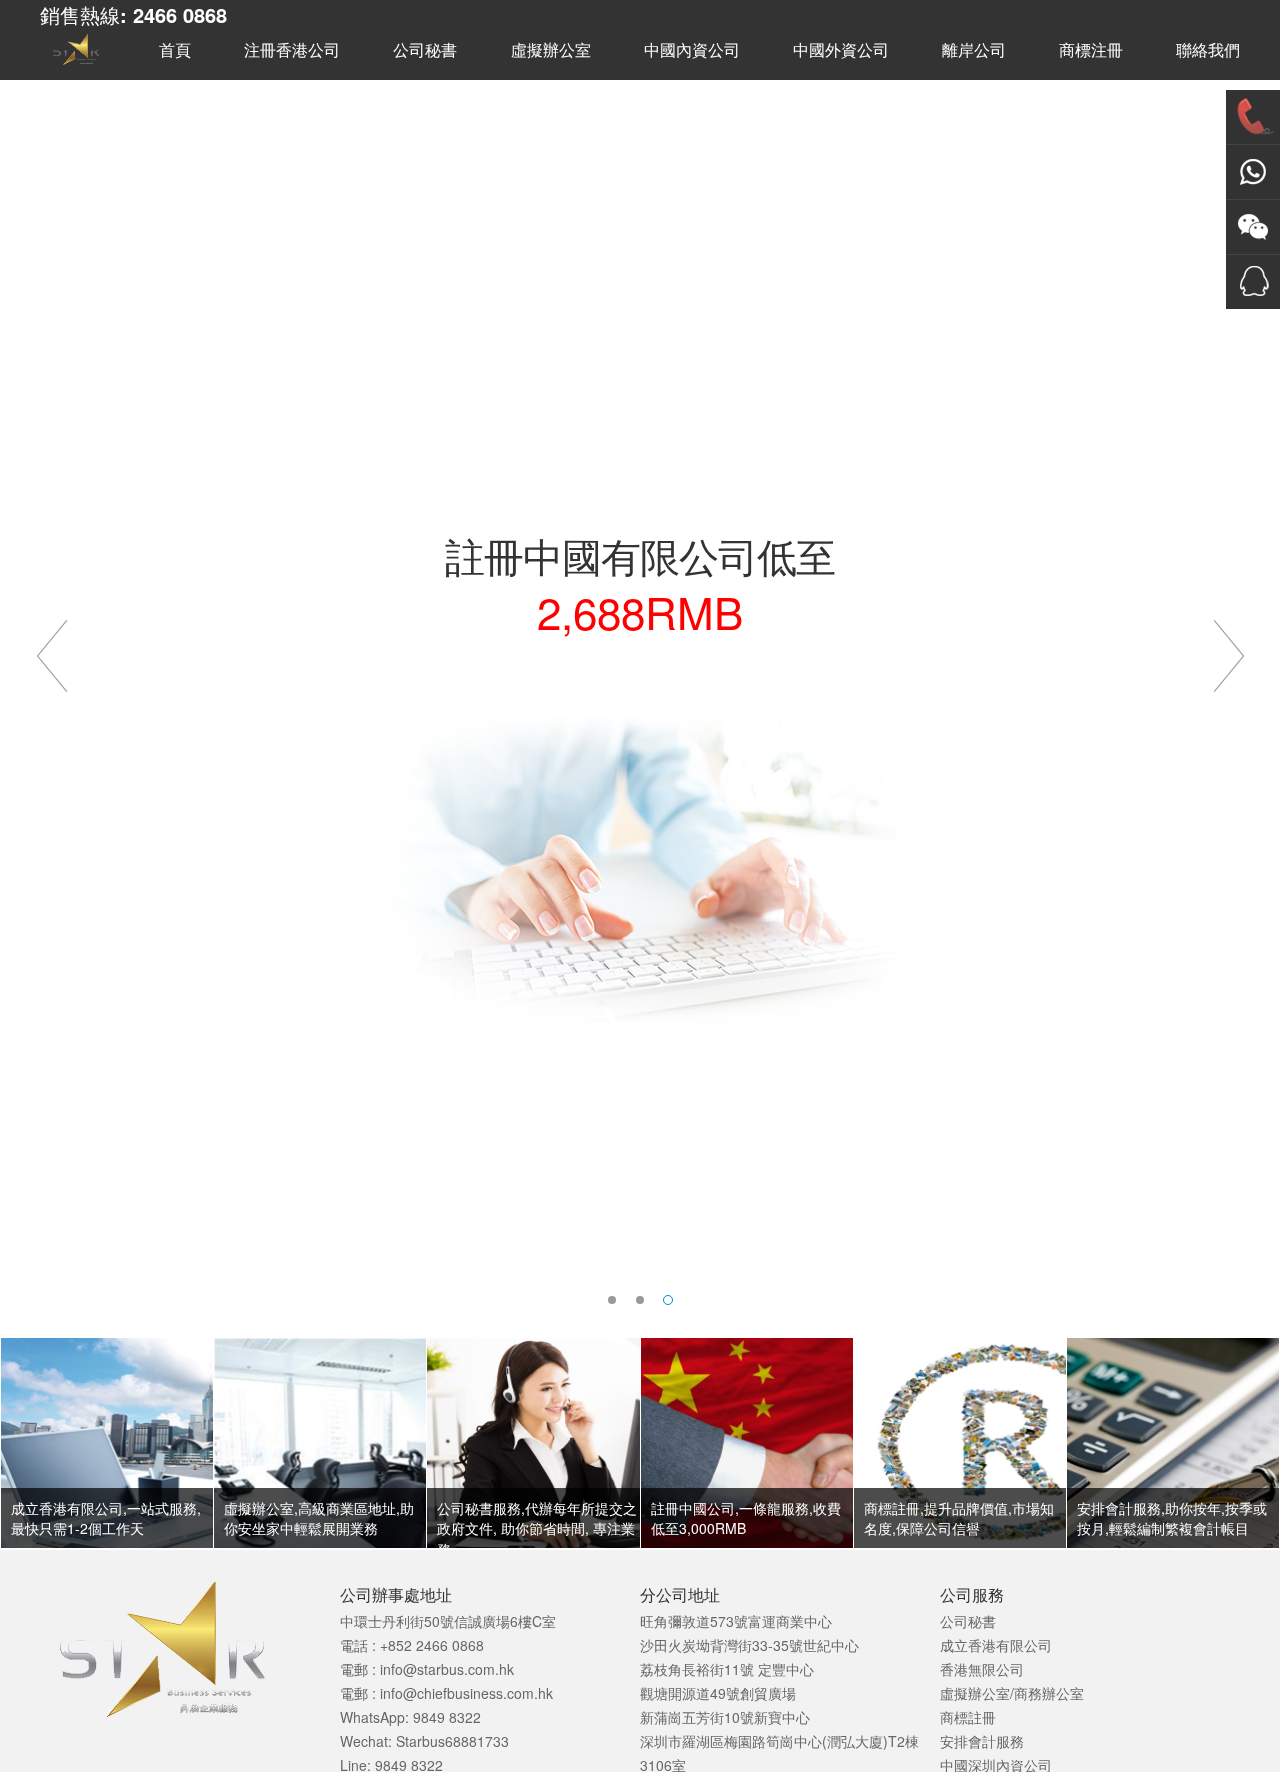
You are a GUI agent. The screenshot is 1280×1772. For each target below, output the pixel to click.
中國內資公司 (692, 50)
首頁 (175, 50)
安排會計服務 (982, 1741)
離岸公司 (974, 50)
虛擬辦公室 (551, 50)
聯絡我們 (1208, 50)
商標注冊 (1091, 50)
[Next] (1228, 645)
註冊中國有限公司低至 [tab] (672, 1300)
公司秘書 (425, 50)
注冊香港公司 (292, 50)
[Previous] (51, 645)
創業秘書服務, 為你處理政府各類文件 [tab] (640, 1300)
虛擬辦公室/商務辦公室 (1012, 1693)
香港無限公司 (982, 1669)
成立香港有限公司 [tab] (612, 1300)
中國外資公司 (841, 50)
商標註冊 (968, 1717)
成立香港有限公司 (996, 1645)
